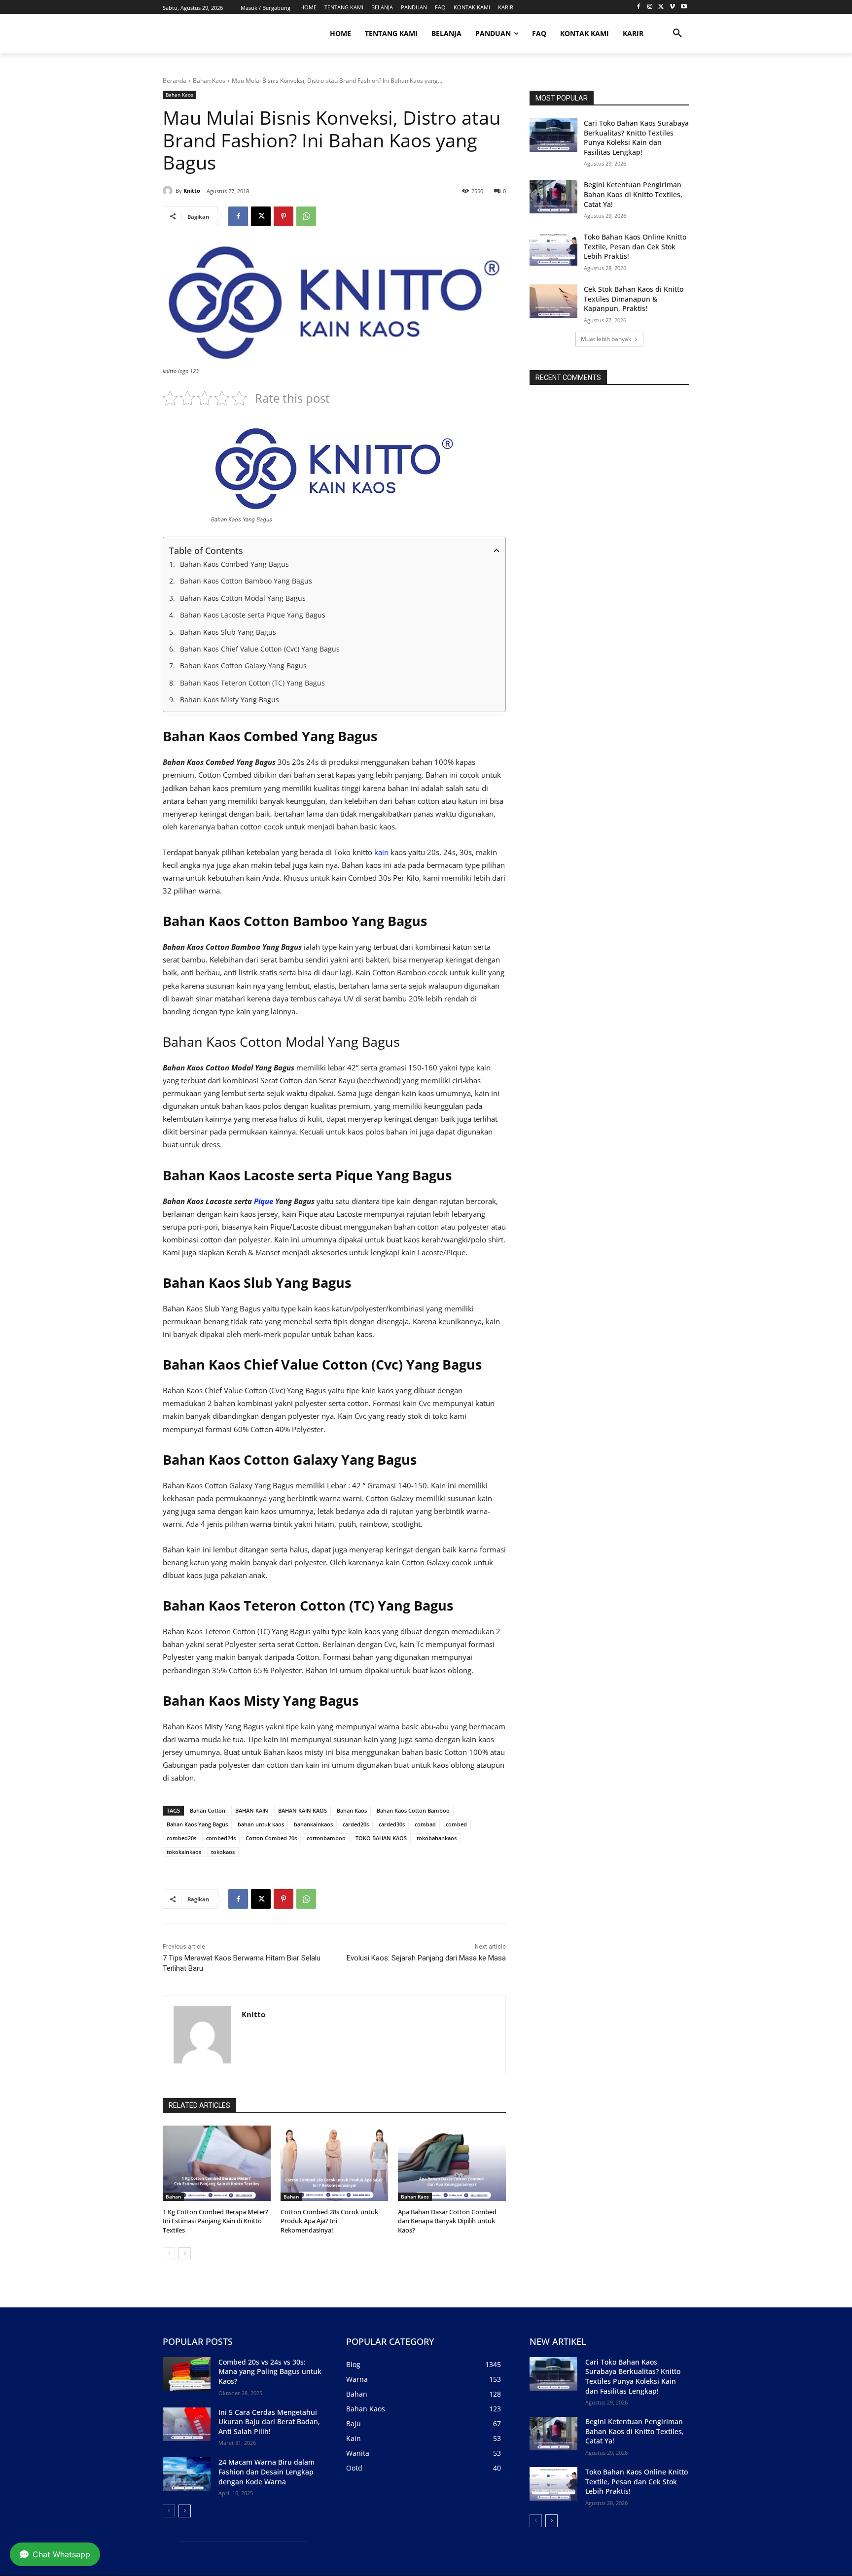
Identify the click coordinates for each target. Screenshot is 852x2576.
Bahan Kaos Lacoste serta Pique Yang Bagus (254, 615)
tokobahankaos (437, 1838)
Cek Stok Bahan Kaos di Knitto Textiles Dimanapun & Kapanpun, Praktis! (634, 299)
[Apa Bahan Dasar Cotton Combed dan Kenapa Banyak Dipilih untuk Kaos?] (452, 2163)
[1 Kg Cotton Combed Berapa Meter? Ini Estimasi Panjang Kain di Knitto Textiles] (217, 2163)
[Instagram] (650, 7)
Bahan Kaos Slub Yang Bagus (229, 632)
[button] (677, 34)
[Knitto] (169, 191)
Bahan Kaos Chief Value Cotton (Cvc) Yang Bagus (261, 649)
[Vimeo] (672, 7)
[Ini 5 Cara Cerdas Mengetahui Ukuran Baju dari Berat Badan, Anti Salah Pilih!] (187, 2424)
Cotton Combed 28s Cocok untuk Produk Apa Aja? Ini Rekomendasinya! (329, 2221)
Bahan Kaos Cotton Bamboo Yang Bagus (247, 581)
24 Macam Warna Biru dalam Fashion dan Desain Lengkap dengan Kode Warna (266, 2472)
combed (456, 1824)
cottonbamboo (326, 1838)
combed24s (221, 1838)
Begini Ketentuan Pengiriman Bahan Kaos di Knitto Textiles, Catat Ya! (633, 194)
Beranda (175, 81)
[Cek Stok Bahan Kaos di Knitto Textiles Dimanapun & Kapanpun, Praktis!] (553, 301)
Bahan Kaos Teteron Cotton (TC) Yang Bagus (253, 683)
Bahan (173, 2197)
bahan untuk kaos (261, 1824)
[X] (661, 7)
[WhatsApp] (306, 216)
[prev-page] (169, 2254)
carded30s (392, 1824)
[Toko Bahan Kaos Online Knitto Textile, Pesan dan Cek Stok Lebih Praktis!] (553, 249)
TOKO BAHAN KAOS (381, 1838)
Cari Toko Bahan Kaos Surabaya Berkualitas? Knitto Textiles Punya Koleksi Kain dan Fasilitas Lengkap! (636, 137)
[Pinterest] (284, 216)
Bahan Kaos (209, 81)
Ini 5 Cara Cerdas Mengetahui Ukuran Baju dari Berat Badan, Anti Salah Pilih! (269, 2422)
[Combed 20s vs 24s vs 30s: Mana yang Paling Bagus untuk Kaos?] (187, 2374)
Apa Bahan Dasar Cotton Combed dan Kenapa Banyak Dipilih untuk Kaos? (447, 2221)
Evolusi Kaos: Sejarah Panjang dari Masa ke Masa (426, 1958)
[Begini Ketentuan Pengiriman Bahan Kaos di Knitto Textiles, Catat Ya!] (553, 197)
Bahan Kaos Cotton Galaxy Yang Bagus (244, 666)
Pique (264, 1201)
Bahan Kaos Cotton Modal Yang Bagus (243, 598)
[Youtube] (684, 7)
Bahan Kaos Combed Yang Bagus (235, 564)
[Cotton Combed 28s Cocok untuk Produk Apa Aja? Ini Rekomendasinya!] (335, 2163)
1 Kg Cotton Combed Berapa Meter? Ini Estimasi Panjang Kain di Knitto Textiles (215, 2221)
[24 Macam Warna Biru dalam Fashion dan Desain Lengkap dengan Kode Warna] (187, 2474)
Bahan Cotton (208, 1810)
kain (381, 852)
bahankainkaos (313, 1824)
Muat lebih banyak (606, 339)
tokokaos (223, 1852)
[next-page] (185, 2254)
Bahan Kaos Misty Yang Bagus (231, 700)
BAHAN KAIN (252, 1810)
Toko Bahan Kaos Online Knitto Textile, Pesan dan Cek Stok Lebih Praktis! (635, 246)
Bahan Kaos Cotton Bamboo (413, 1810)
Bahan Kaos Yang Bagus (197, 1824)
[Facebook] (639, 7)
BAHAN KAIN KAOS (302, 1810)
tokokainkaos (184, 1852)
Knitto (192, 190)
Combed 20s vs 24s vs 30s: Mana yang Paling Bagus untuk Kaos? (270, 2371)
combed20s (181, 1838)
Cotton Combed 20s (271, 1838)
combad (425, 1824)
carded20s (356, 1824)
